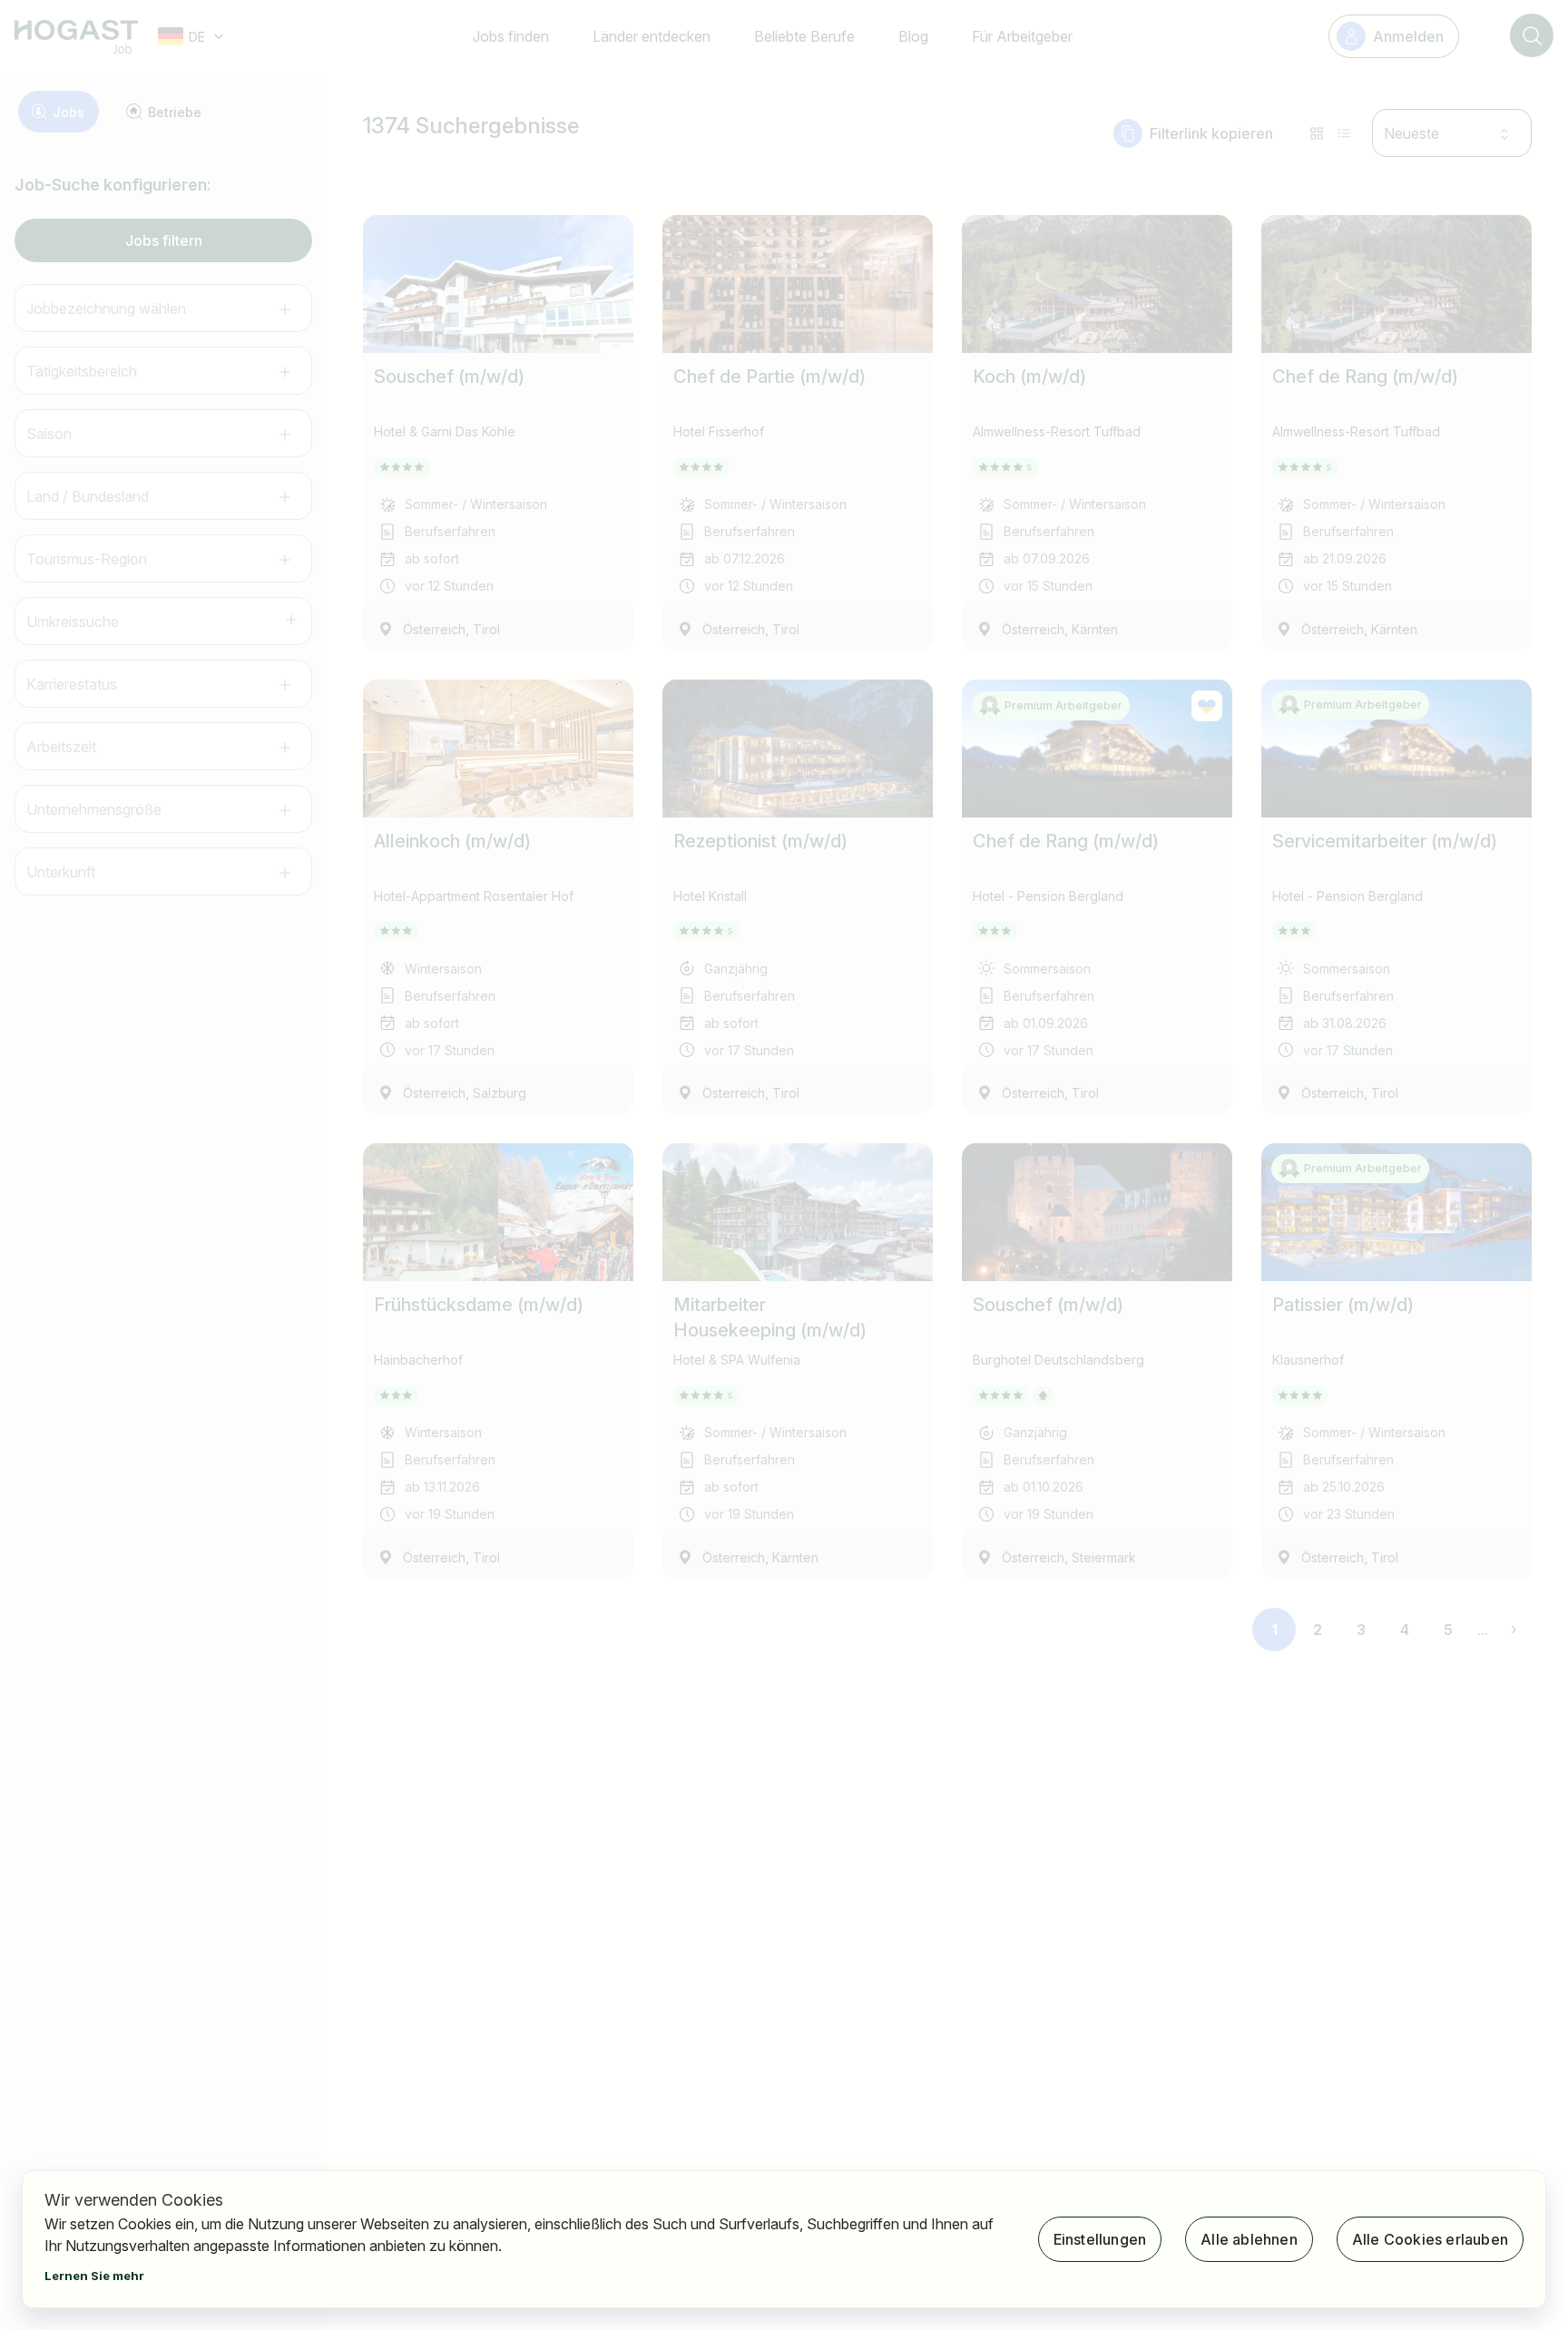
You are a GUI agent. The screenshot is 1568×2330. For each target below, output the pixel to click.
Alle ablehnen (1249, 2239)
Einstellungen (1100, 2239)
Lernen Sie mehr (94, 2276)
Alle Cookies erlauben (1430, 2239)
